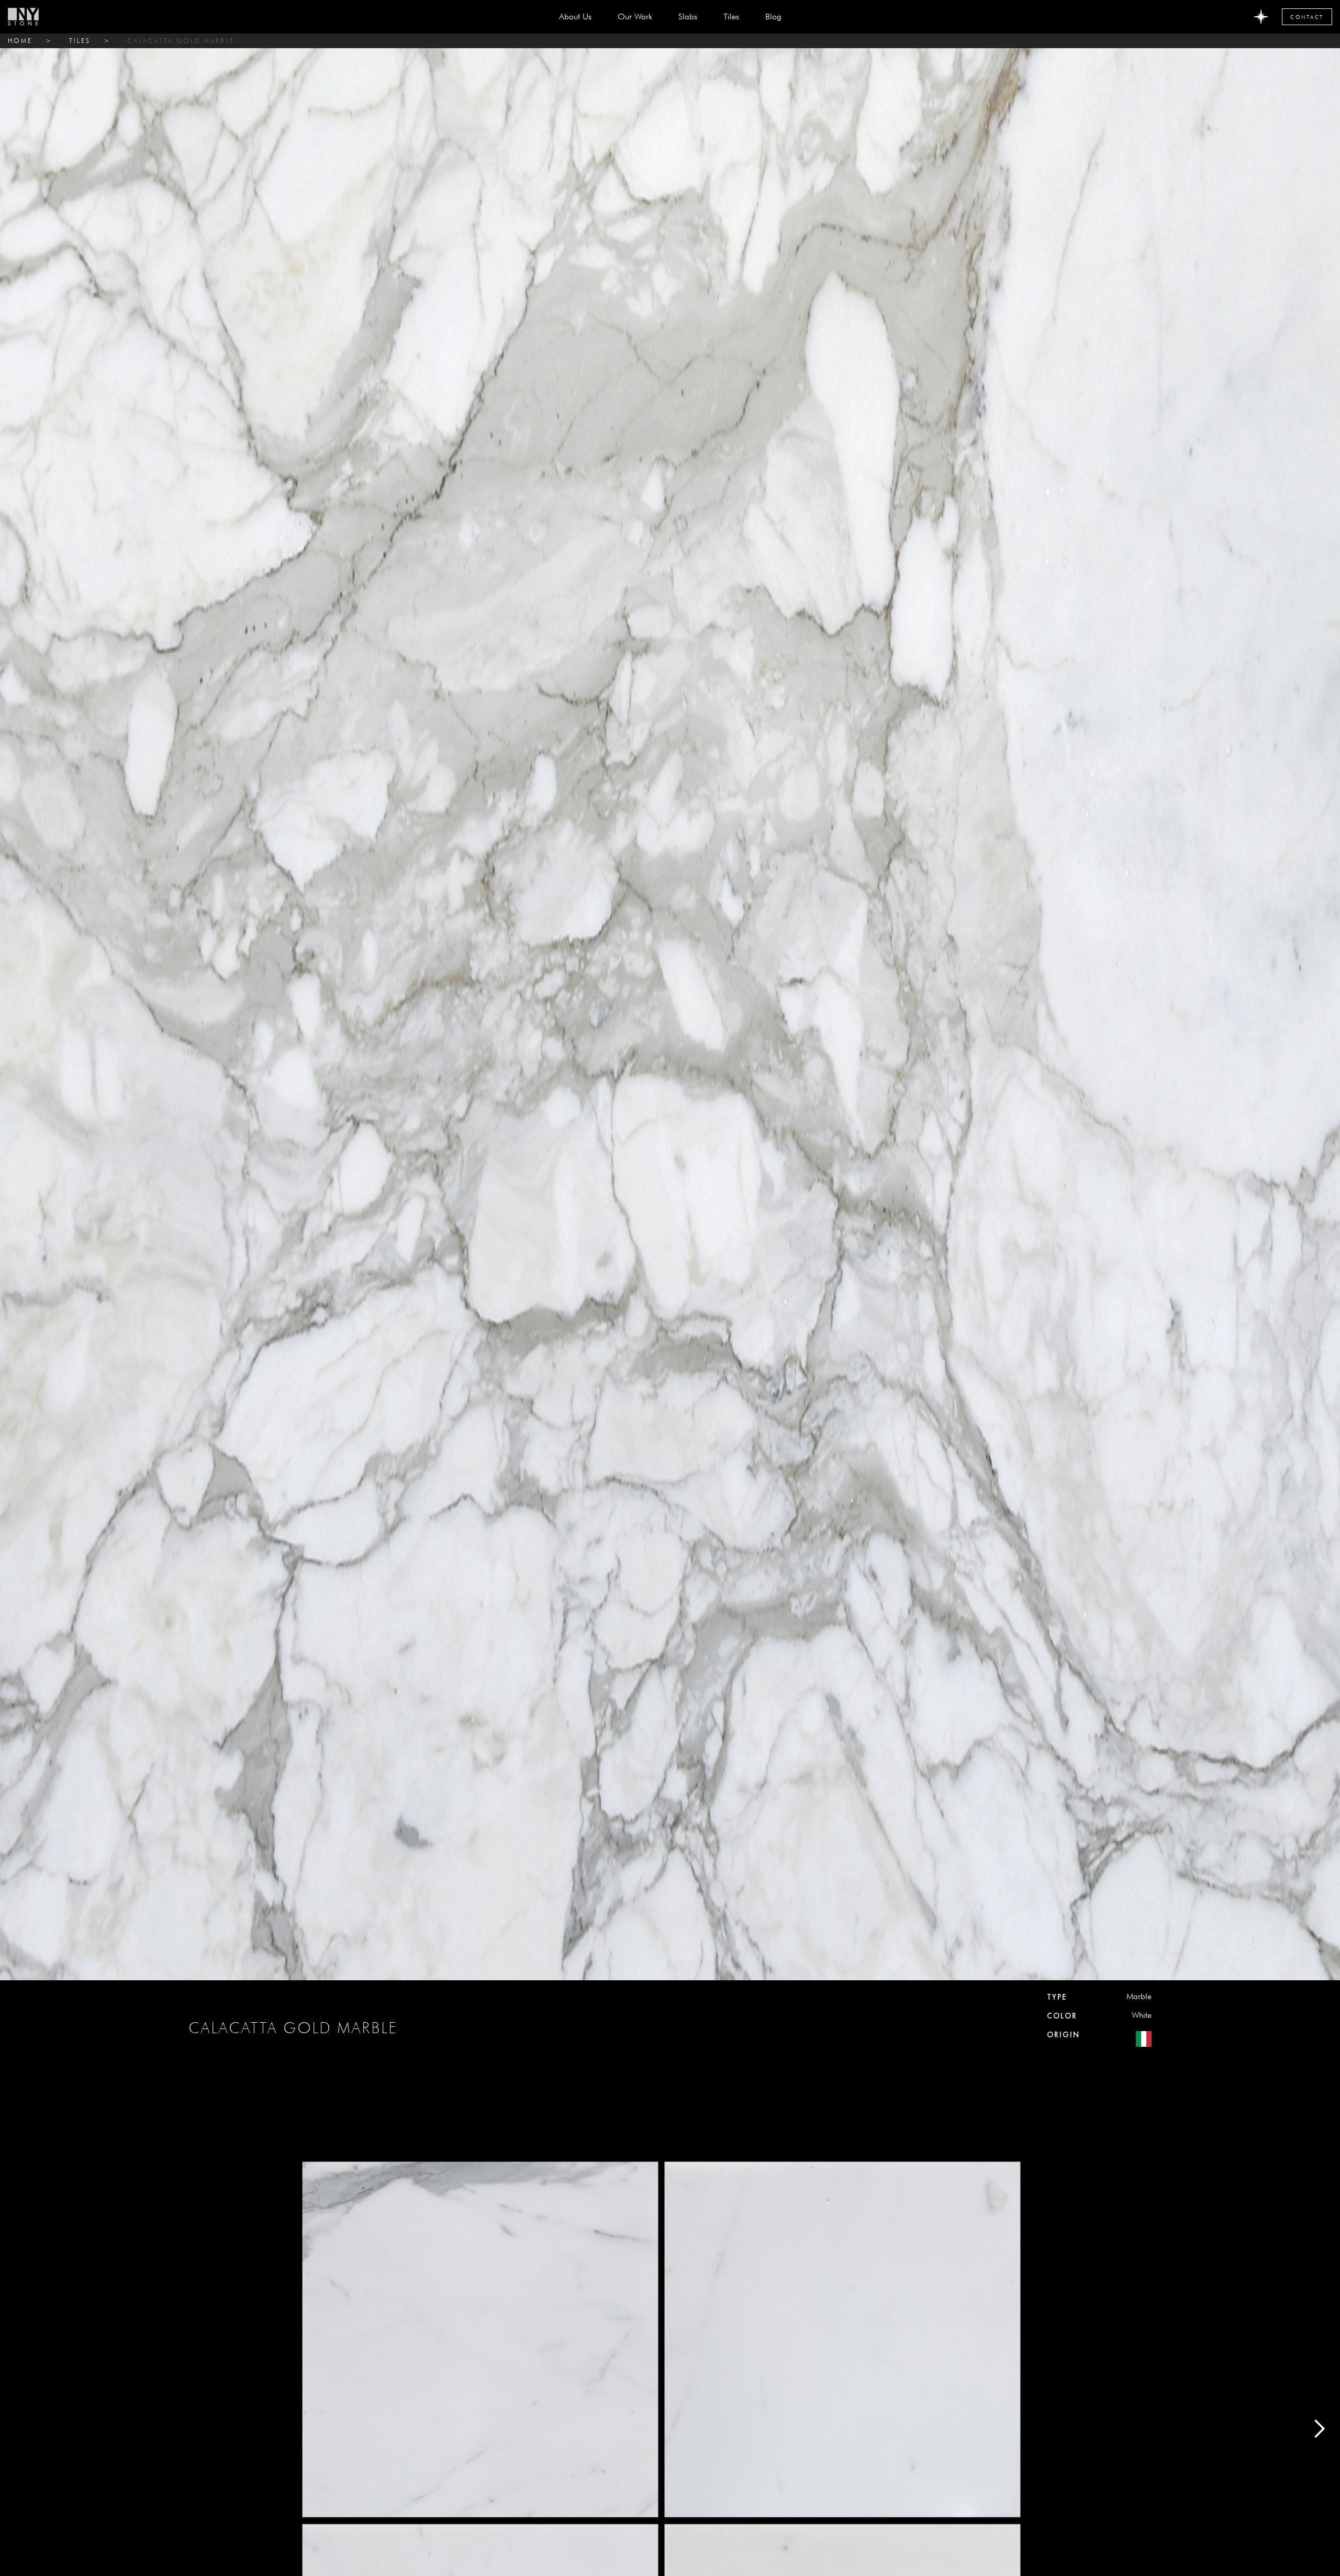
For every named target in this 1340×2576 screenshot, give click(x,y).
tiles (80, 41)
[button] (688, 17)
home (20, 41)
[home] (23, 17)
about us (575, 16)
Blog (773, 16)
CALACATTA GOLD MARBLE (181, 41)
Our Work (635, 16)
